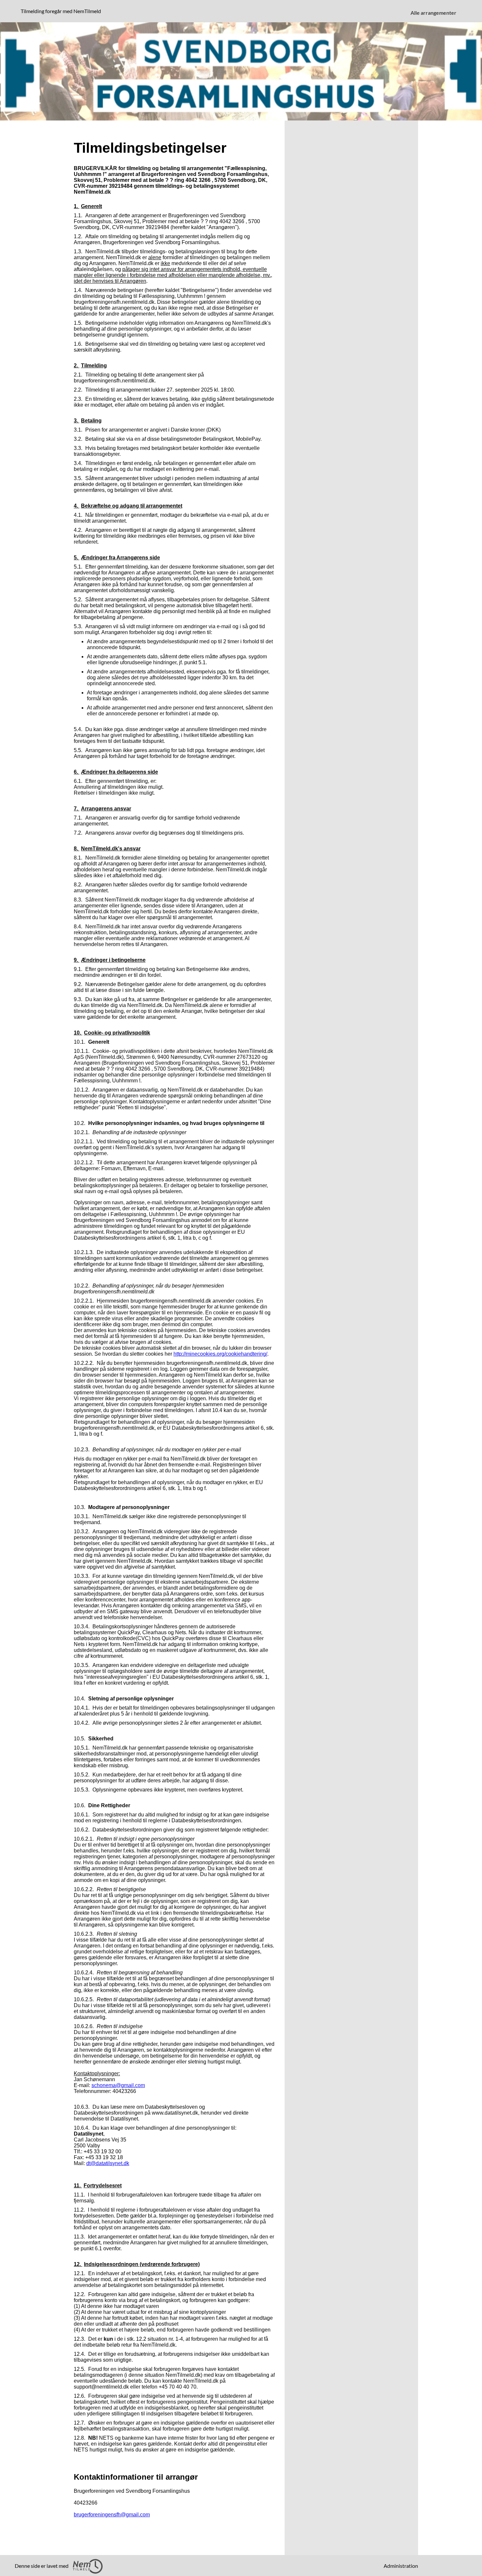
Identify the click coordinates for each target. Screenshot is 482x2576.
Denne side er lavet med (42, 2566)
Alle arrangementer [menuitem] (433, 13)
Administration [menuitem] (401, 2566)
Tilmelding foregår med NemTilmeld (62, 11)
